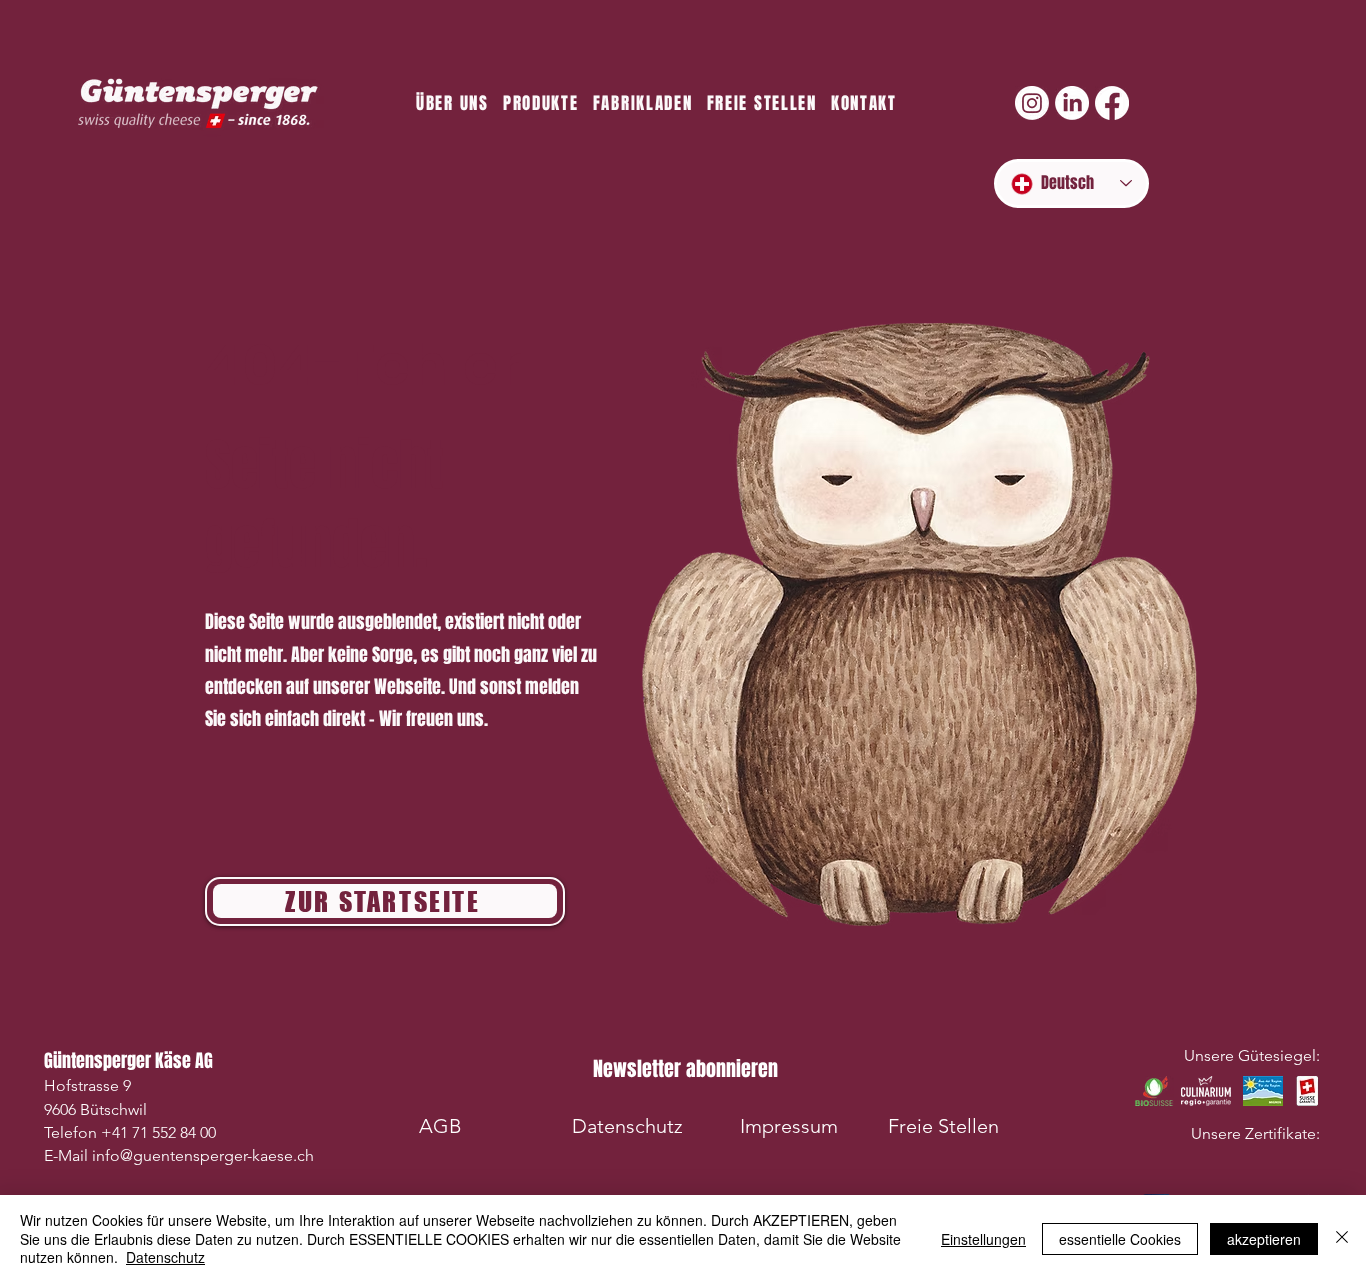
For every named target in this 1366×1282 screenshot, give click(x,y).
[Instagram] (1032, 103)
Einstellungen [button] (983, 1239)
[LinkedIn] (1072, 103)
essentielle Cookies (1120, 1239)
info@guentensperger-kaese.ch (203, 1155)
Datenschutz (165, 1257)
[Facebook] (1112, 103)
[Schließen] (1342, 1238)
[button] (685, 1068)
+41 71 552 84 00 (158, 1132)
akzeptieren (1264, 1239)
